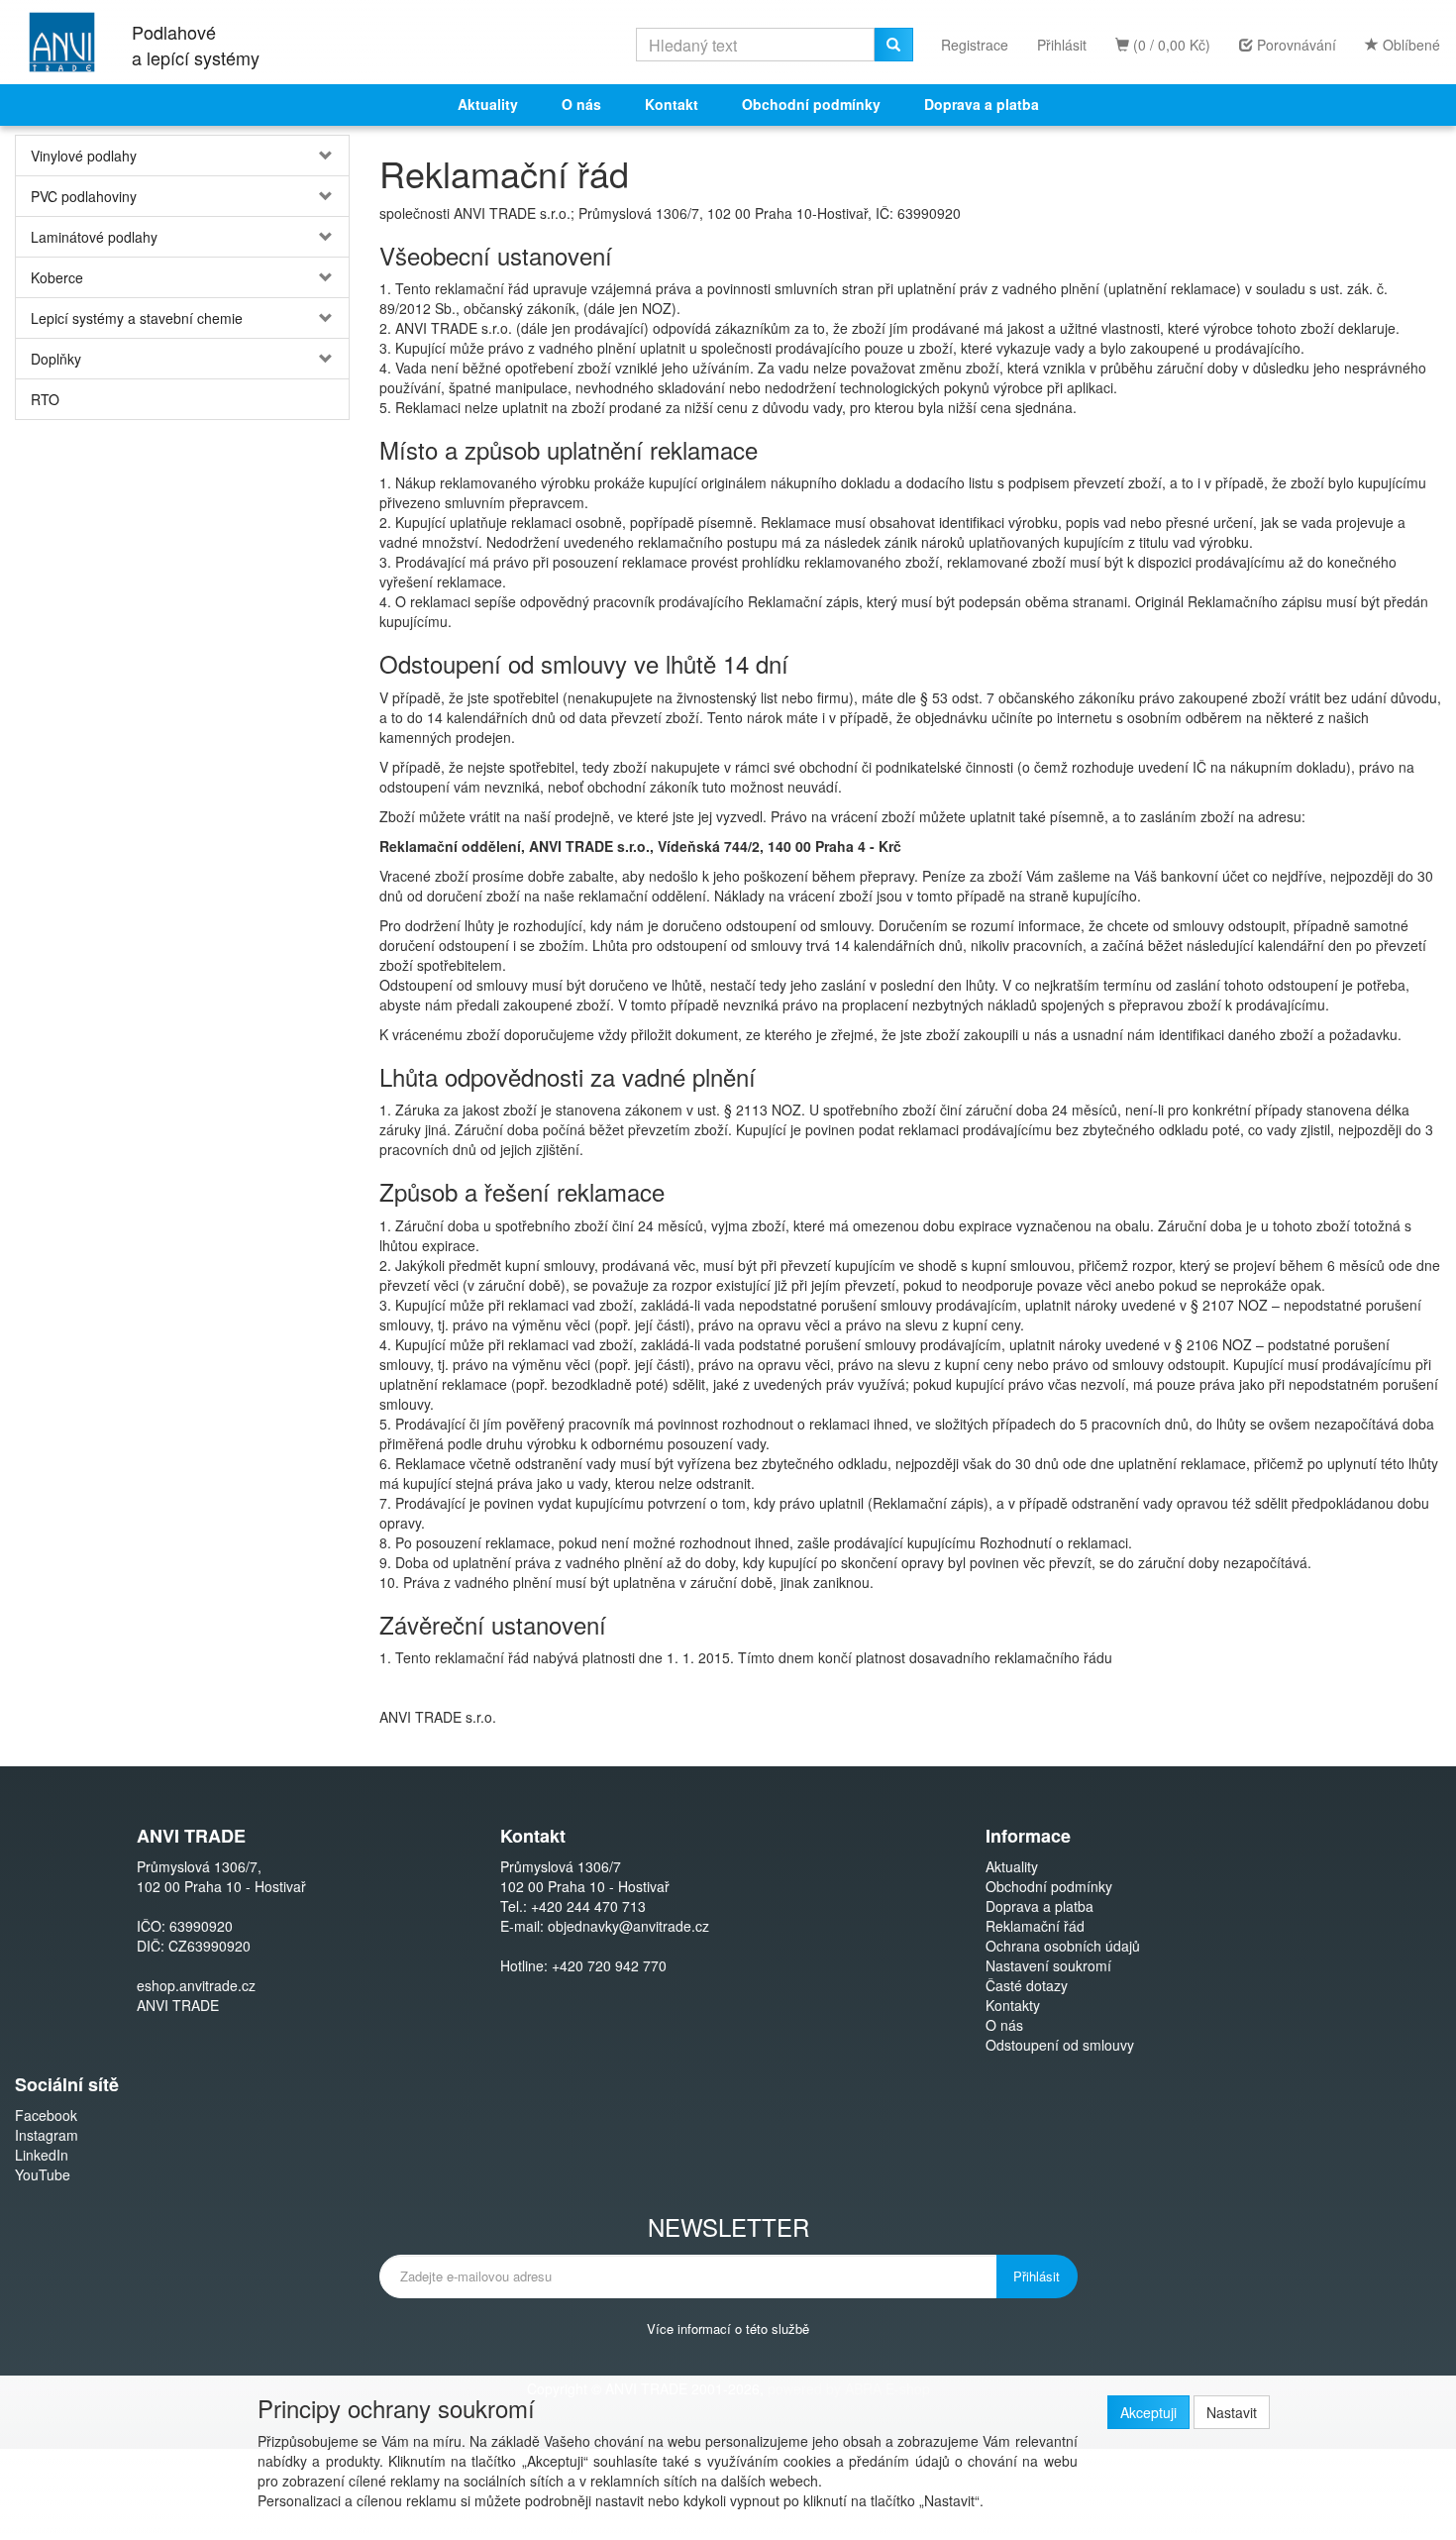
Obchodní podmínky (811, 104)
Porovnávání (1295, 45)
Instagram (47, 2135)
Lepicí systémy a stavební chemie (137, 318)
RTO (45, 399)
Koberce (57, 277)
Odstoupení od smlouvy (1060, 2045)
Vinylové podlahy (84, 156)
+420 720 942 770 (609, 1965)
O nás (581, 104)
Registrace (975, 45)
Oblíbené (1409, 45)
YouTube (43, 2174)
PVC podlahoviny (84, 196)
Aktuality (488, 104)
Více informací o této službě (728, 2328)
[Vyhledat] (893, 45)
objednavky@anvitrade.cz (628, 1926)
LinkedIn (42, 2155)
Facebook (46, 2115)
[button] (321, 156)
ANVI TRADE (178, 2005)
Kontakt (672, 104)
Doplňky (56, 359)
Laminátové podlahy (94, 237)
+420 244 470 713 (588, 1906)
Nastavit (1232, 2412)
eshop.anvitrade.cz (196, 1985)
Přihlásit (1062, 45)
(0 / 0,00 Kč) (1170, 45)
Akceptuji (1148, 2412)
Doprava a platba (982, 104)
